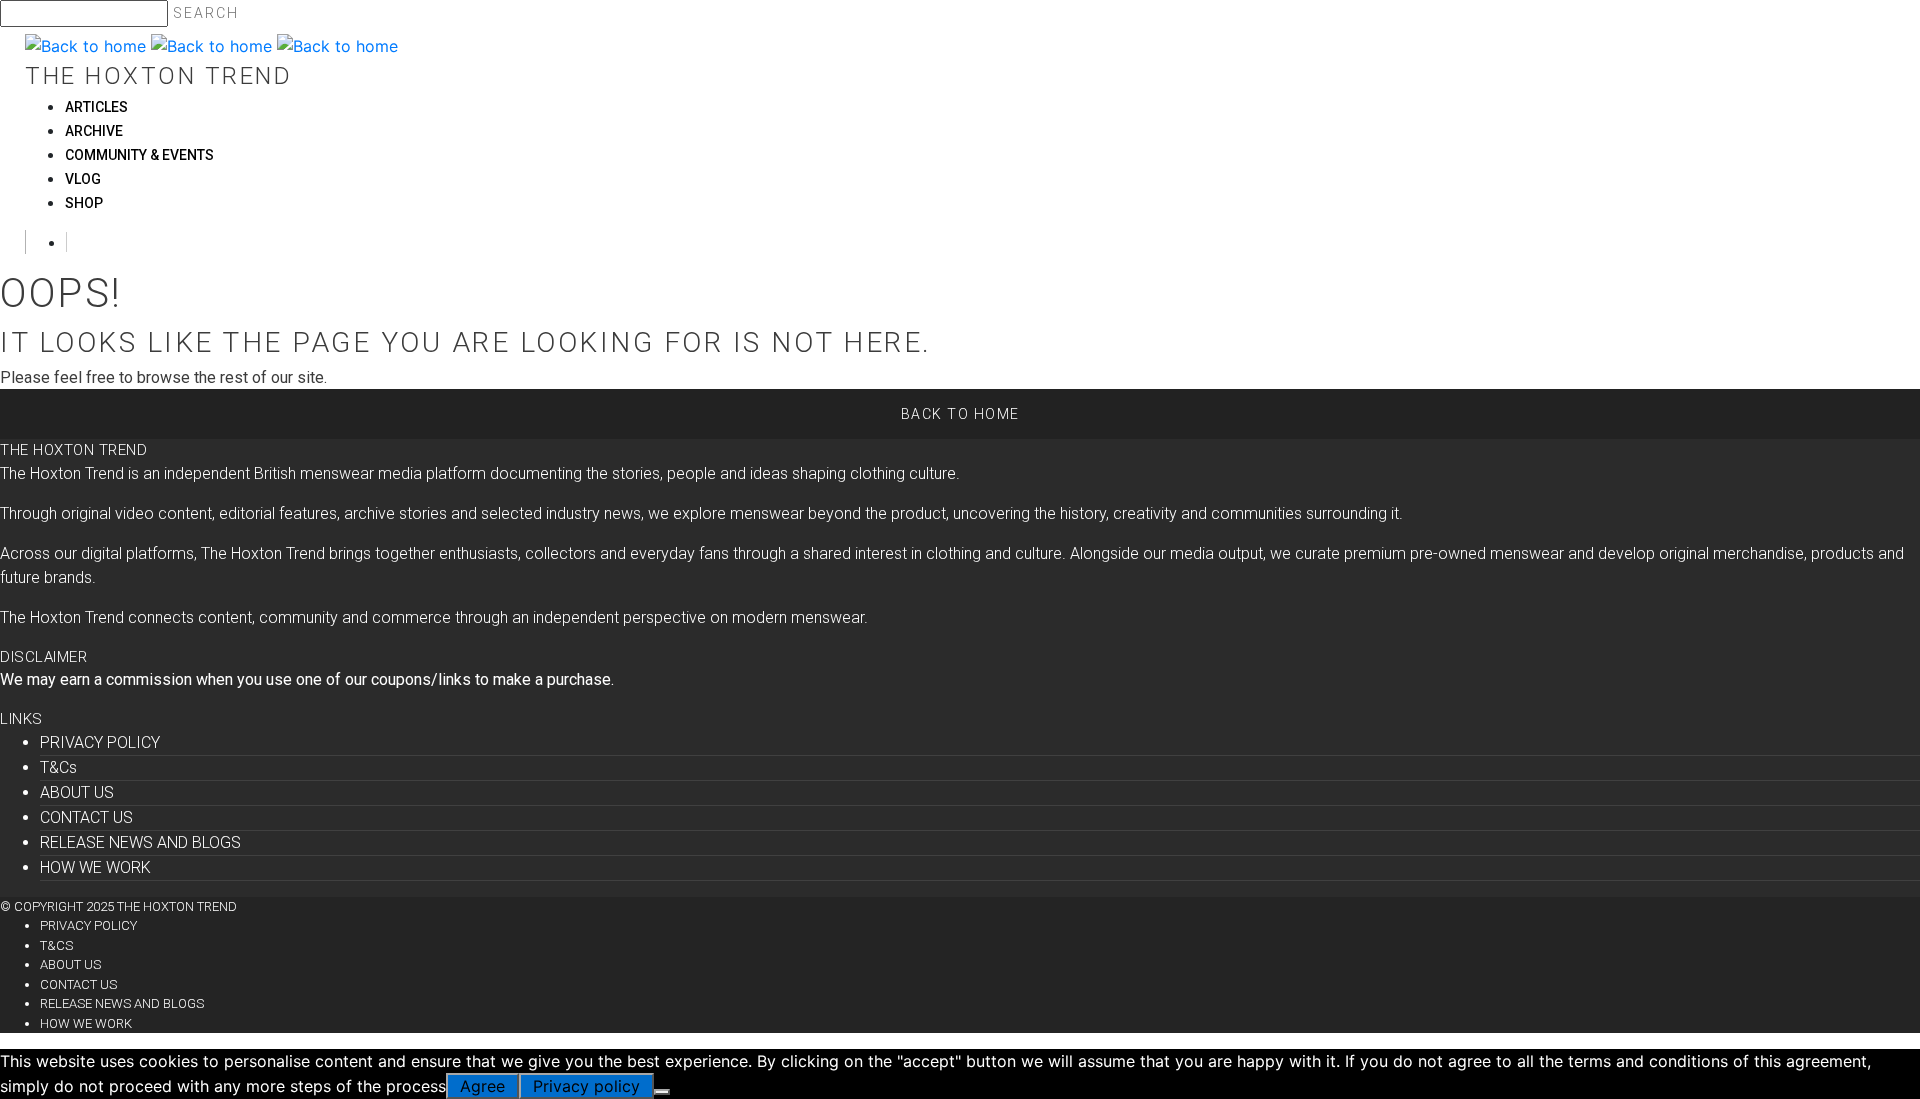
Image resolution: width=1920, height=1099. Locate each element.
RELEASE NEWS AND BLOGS (140, 842)
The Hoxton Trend (158, 76)
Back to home (960, 414)
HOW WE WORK (95, 867)
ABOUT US (77, 792)
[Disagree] (662, 1092)
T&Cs (58, 767)
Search (206, 13)
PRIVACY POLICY (100, 742)
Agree (482, 1086)
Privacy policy (586, 1086)
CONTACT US (86, 817)
